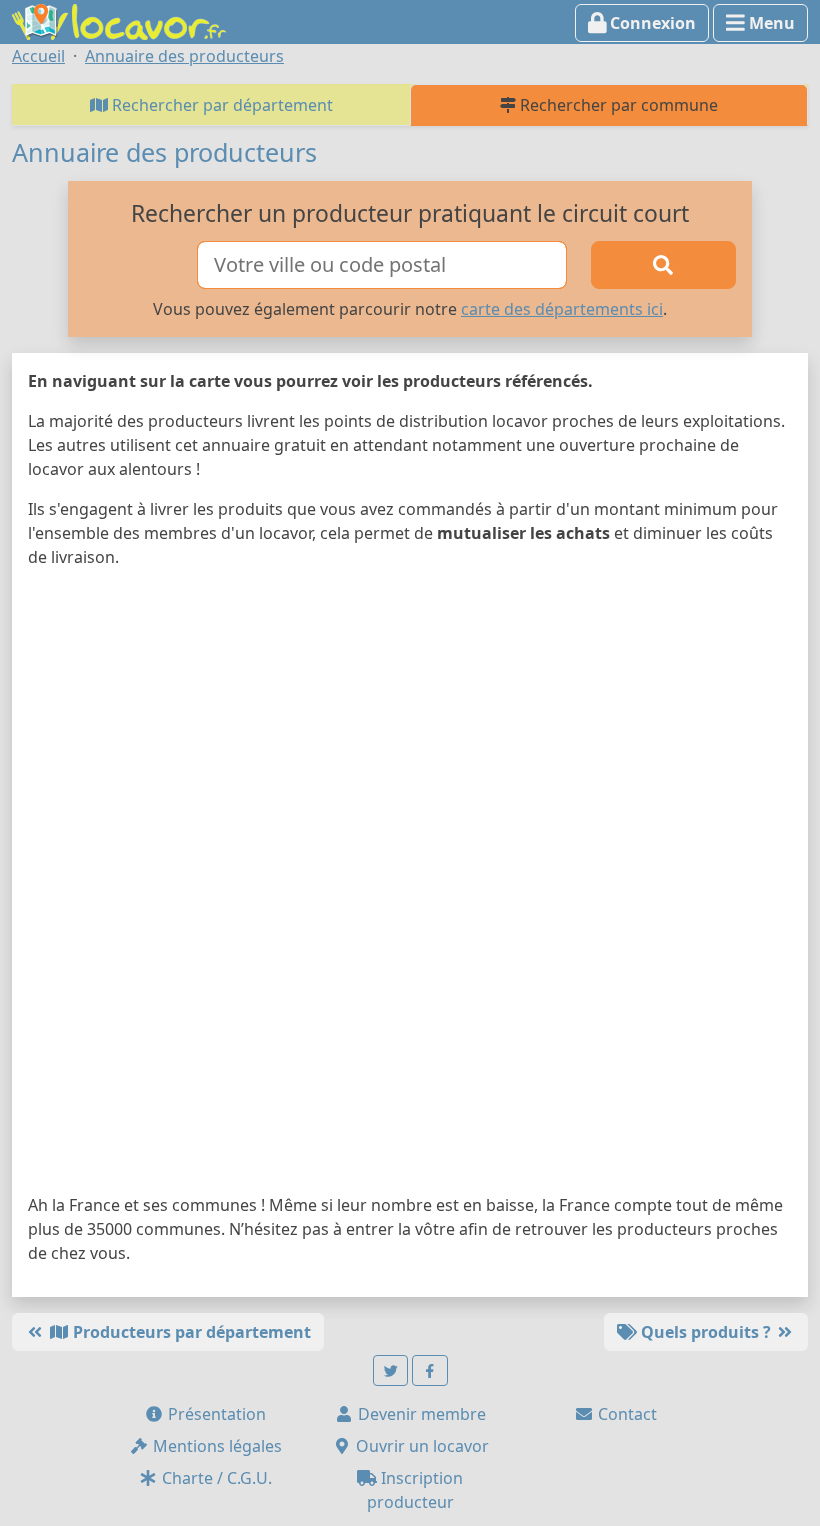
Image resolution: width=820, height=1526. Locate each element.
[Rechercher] (663, 265)
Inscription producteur (415, 1490)
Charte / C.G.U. (215, 1478)
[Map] (410, 885)
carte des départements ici (562, 309)
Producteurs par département (190, 1332)
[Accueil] (119, 20)
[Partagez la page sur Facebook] (430, 1370)
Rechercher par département (220, 105)
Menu (770, 23)
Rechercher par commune (617, 105)
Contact (625, 1414)
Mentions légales (215, 1446)
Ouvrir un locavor (420, 1446)
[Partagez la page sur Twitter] (391, 1370)
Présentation (215, 1414)
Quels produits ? (706, 1332)
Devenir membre (420, 1414)
